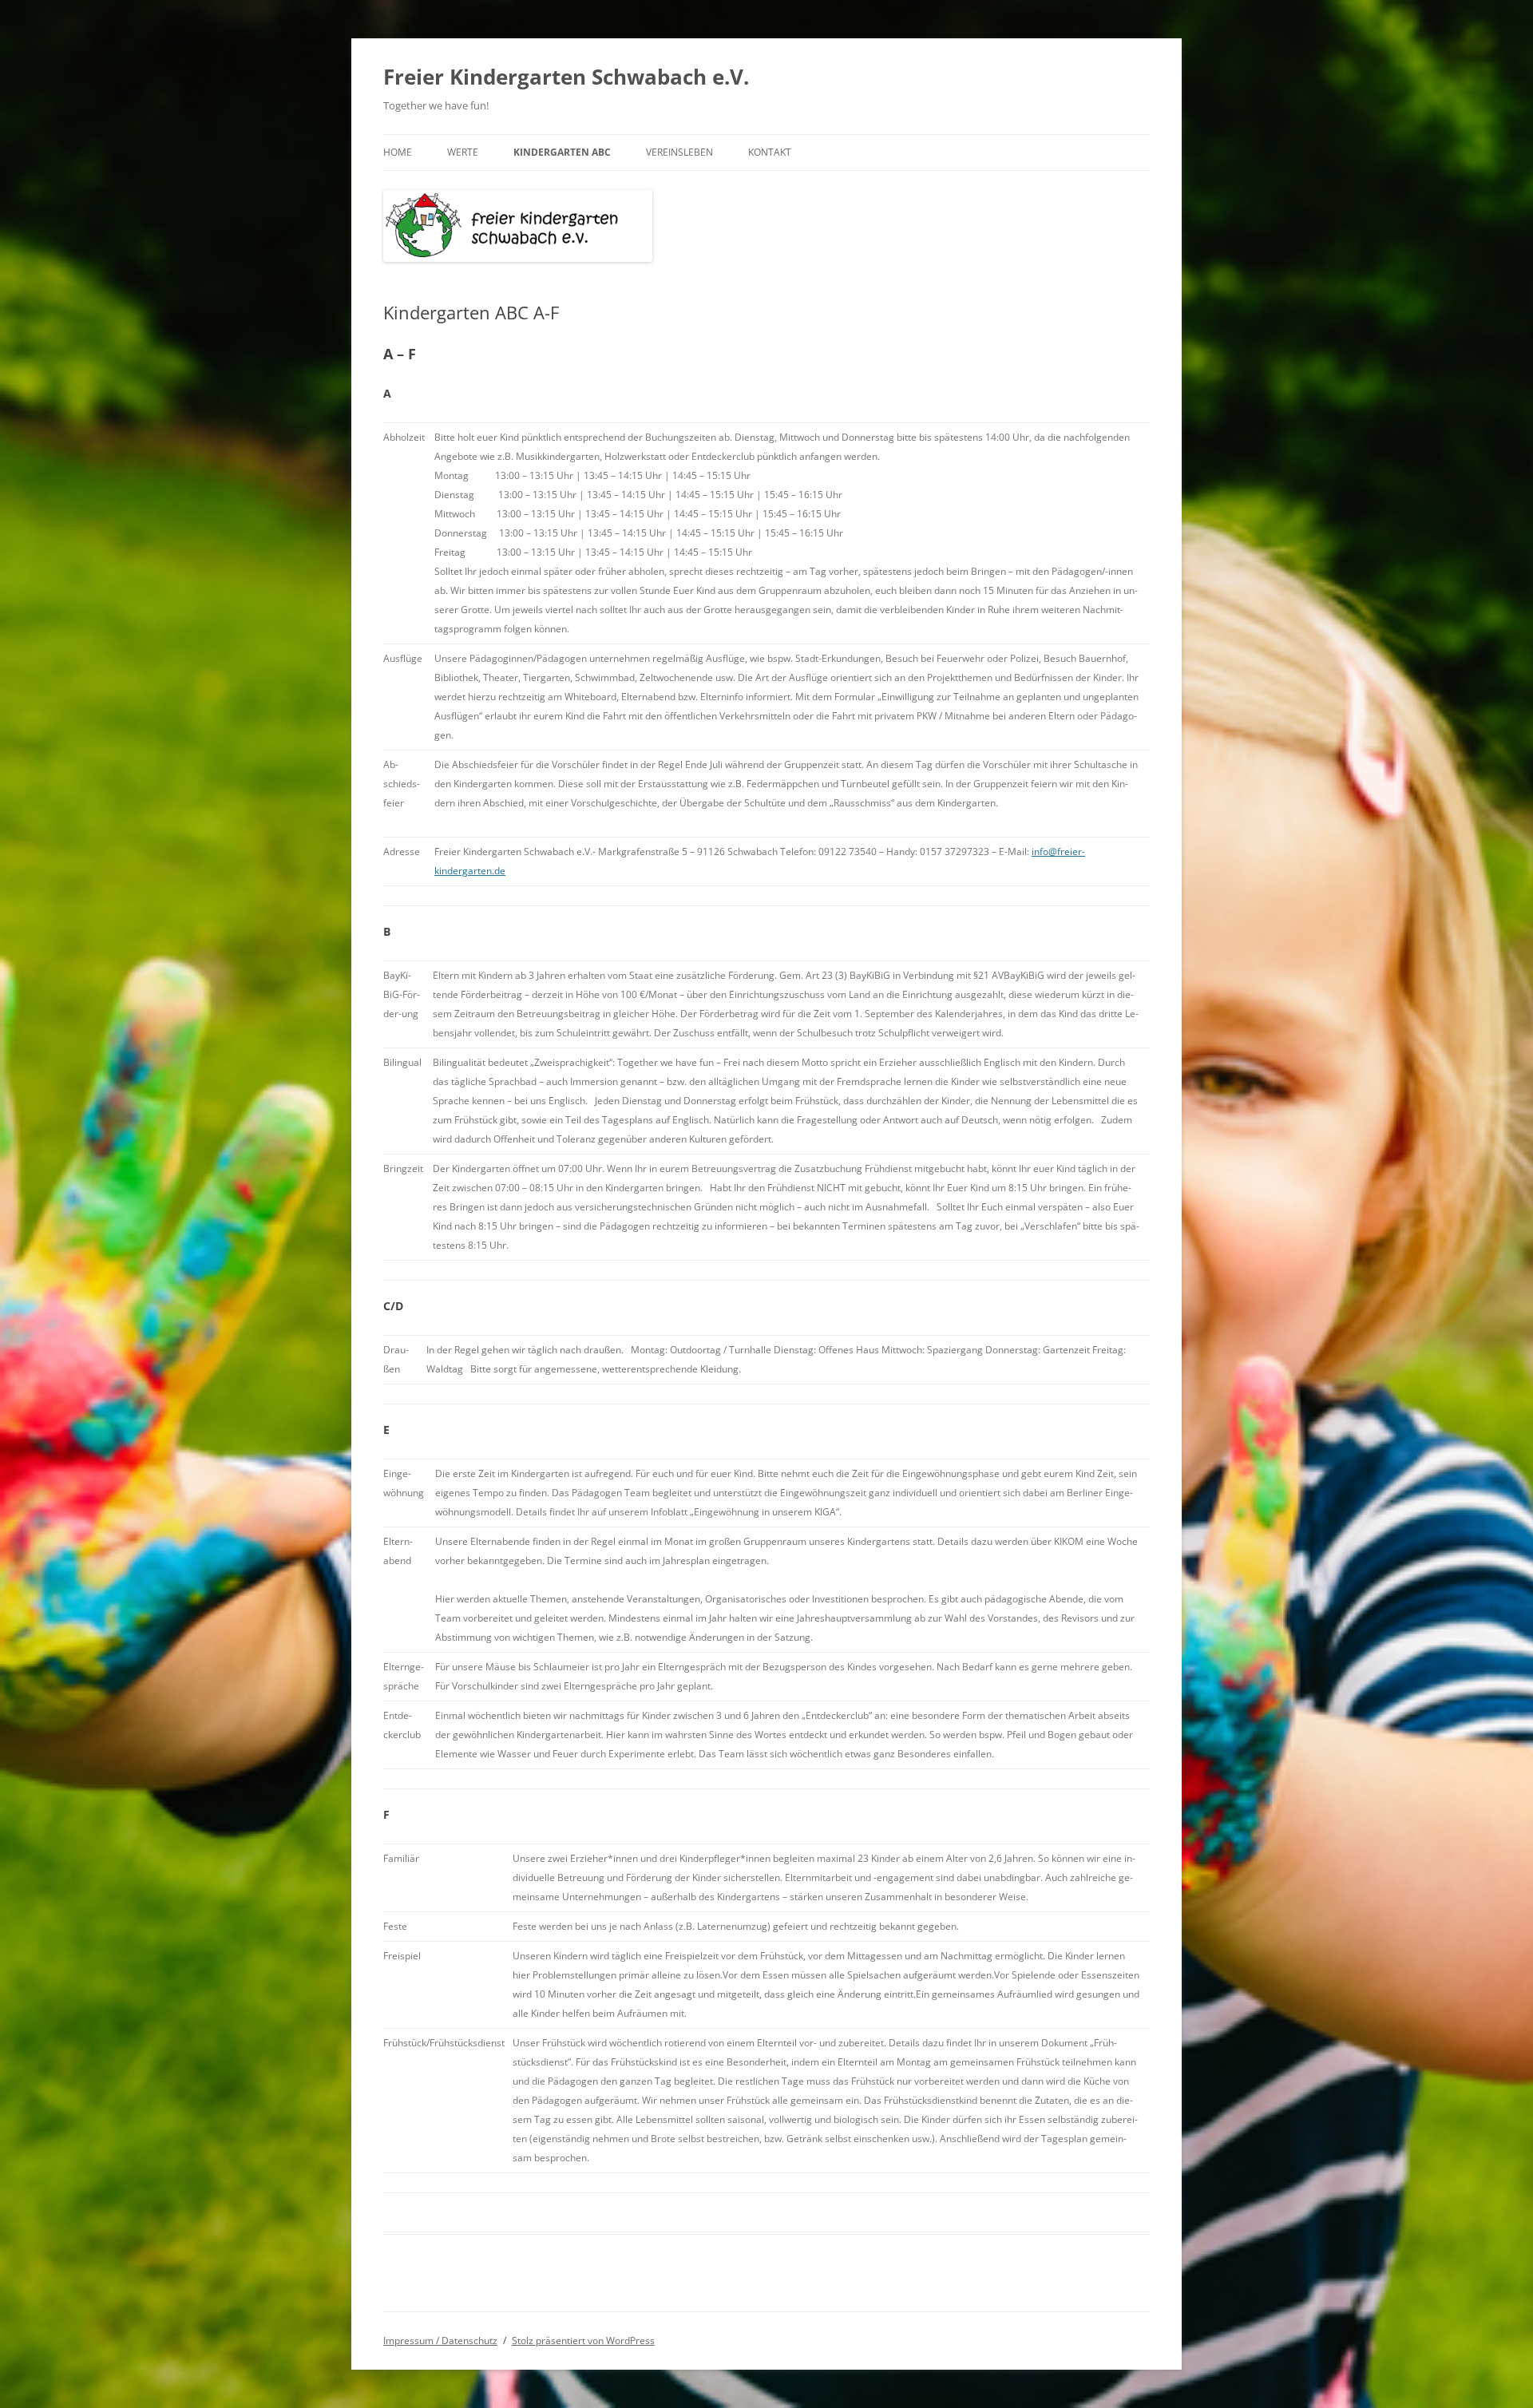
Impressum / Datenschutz (440, 2341)
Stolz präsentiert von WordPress (583, 2341)
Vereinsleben (679, 152)
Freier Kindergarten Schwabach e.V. (566, 77)
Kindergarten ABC (562, 152)
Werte (463, 152)
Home (398, 152)
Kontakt (770, 152)
